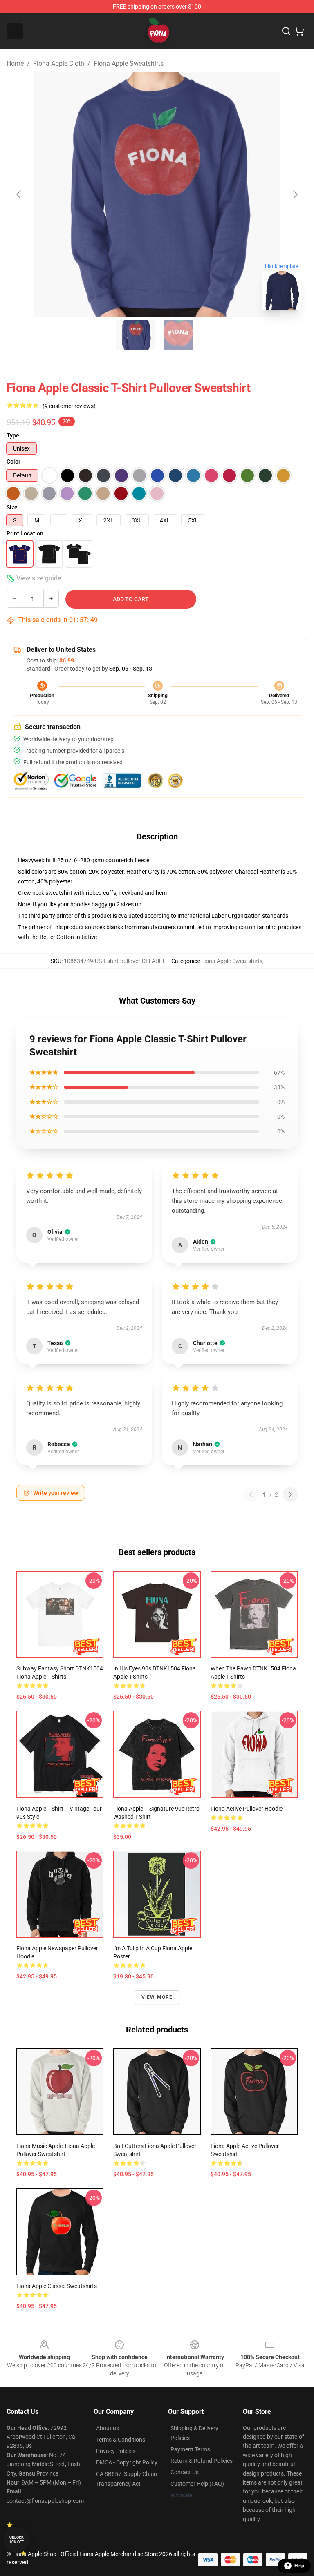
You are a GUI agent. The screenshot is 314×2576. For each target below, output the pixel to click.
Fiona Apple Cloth (59, 64)
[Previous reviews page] (251, 1494)
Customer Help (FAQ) (197, 2484)
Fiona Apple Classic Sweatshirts (57, 2286)
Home (15, 64)
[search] (286, 31)
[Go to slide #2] (178, 335)
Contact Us (185, 2472)
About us (108, 2428)
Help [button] (299, 2566)
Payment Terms (190, 2449)
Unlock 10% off (17, 2540)
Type (13, 435)
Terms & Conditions (121, 2440)
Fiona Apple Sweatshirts (129, 64)
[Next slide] (295, 194)
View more (157, 1997)
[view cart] (299, 31)
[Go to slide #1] (136, 335)
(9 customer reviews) (69, 406)
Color (13, 462)
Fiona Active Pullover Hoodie (247, 1809)
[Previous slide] (19, 194)
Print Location (25, 533)
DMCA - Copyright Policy (127, 2462)
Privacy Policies (116, 2451)
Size (12, 507)
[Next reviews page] (290, 1494)
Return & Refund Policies (202, 2461)
